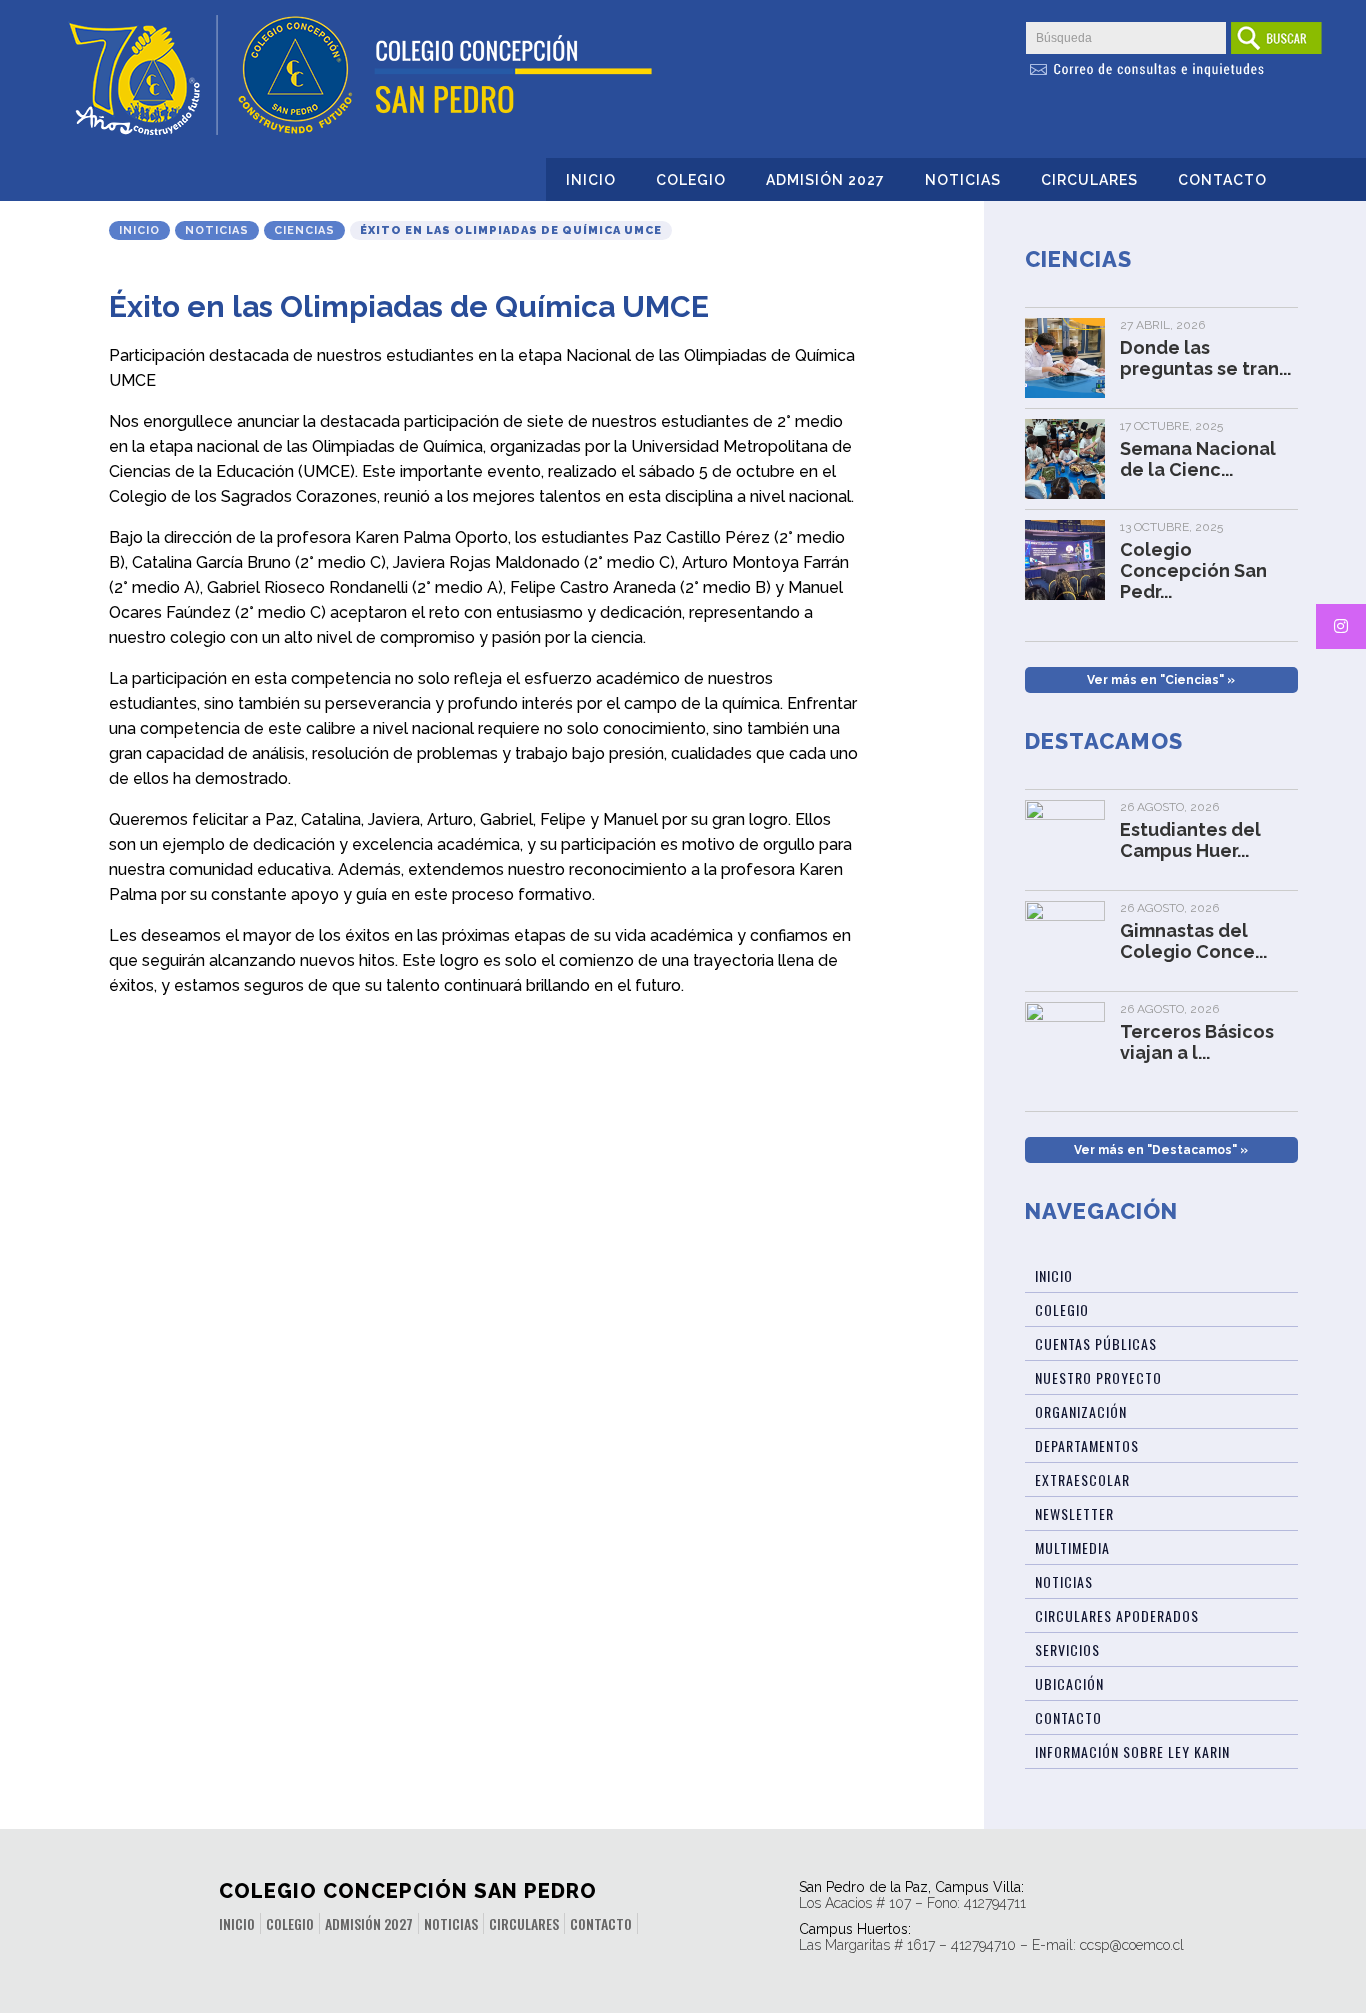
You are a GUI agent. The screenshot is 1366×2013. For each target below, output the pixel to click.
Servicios (1067, 1649)
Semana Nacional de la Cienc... (1198, 459)
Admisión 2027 (825, 180)
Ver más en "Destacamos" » (1161, 1150)
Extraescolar (1082, 1479)
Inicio (591, 180)
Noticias (963, 180)
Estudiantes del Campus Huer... (1190, 840)
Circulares (1089, 180)
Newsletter (1074, 1513)
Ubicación (1069, 1683)
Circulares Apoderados (1117, 1615)
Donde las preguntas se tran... (1205, 358)
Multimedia (1072, 1547)
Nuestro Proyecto (1098, 1377)
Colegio (691, 180)
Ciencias (304, 230)
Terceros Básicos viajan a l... (1197, 1042)
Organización (1081, 1411)
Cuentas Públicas (1096, 1343)
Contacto (1222, 180)
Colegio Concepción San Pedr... (1193, 570)
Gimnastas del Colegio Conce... (1193, 941)
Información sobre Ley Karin (1132, 1751)
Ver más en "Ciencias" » (1161, 680)
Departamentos (1087, 1445)
